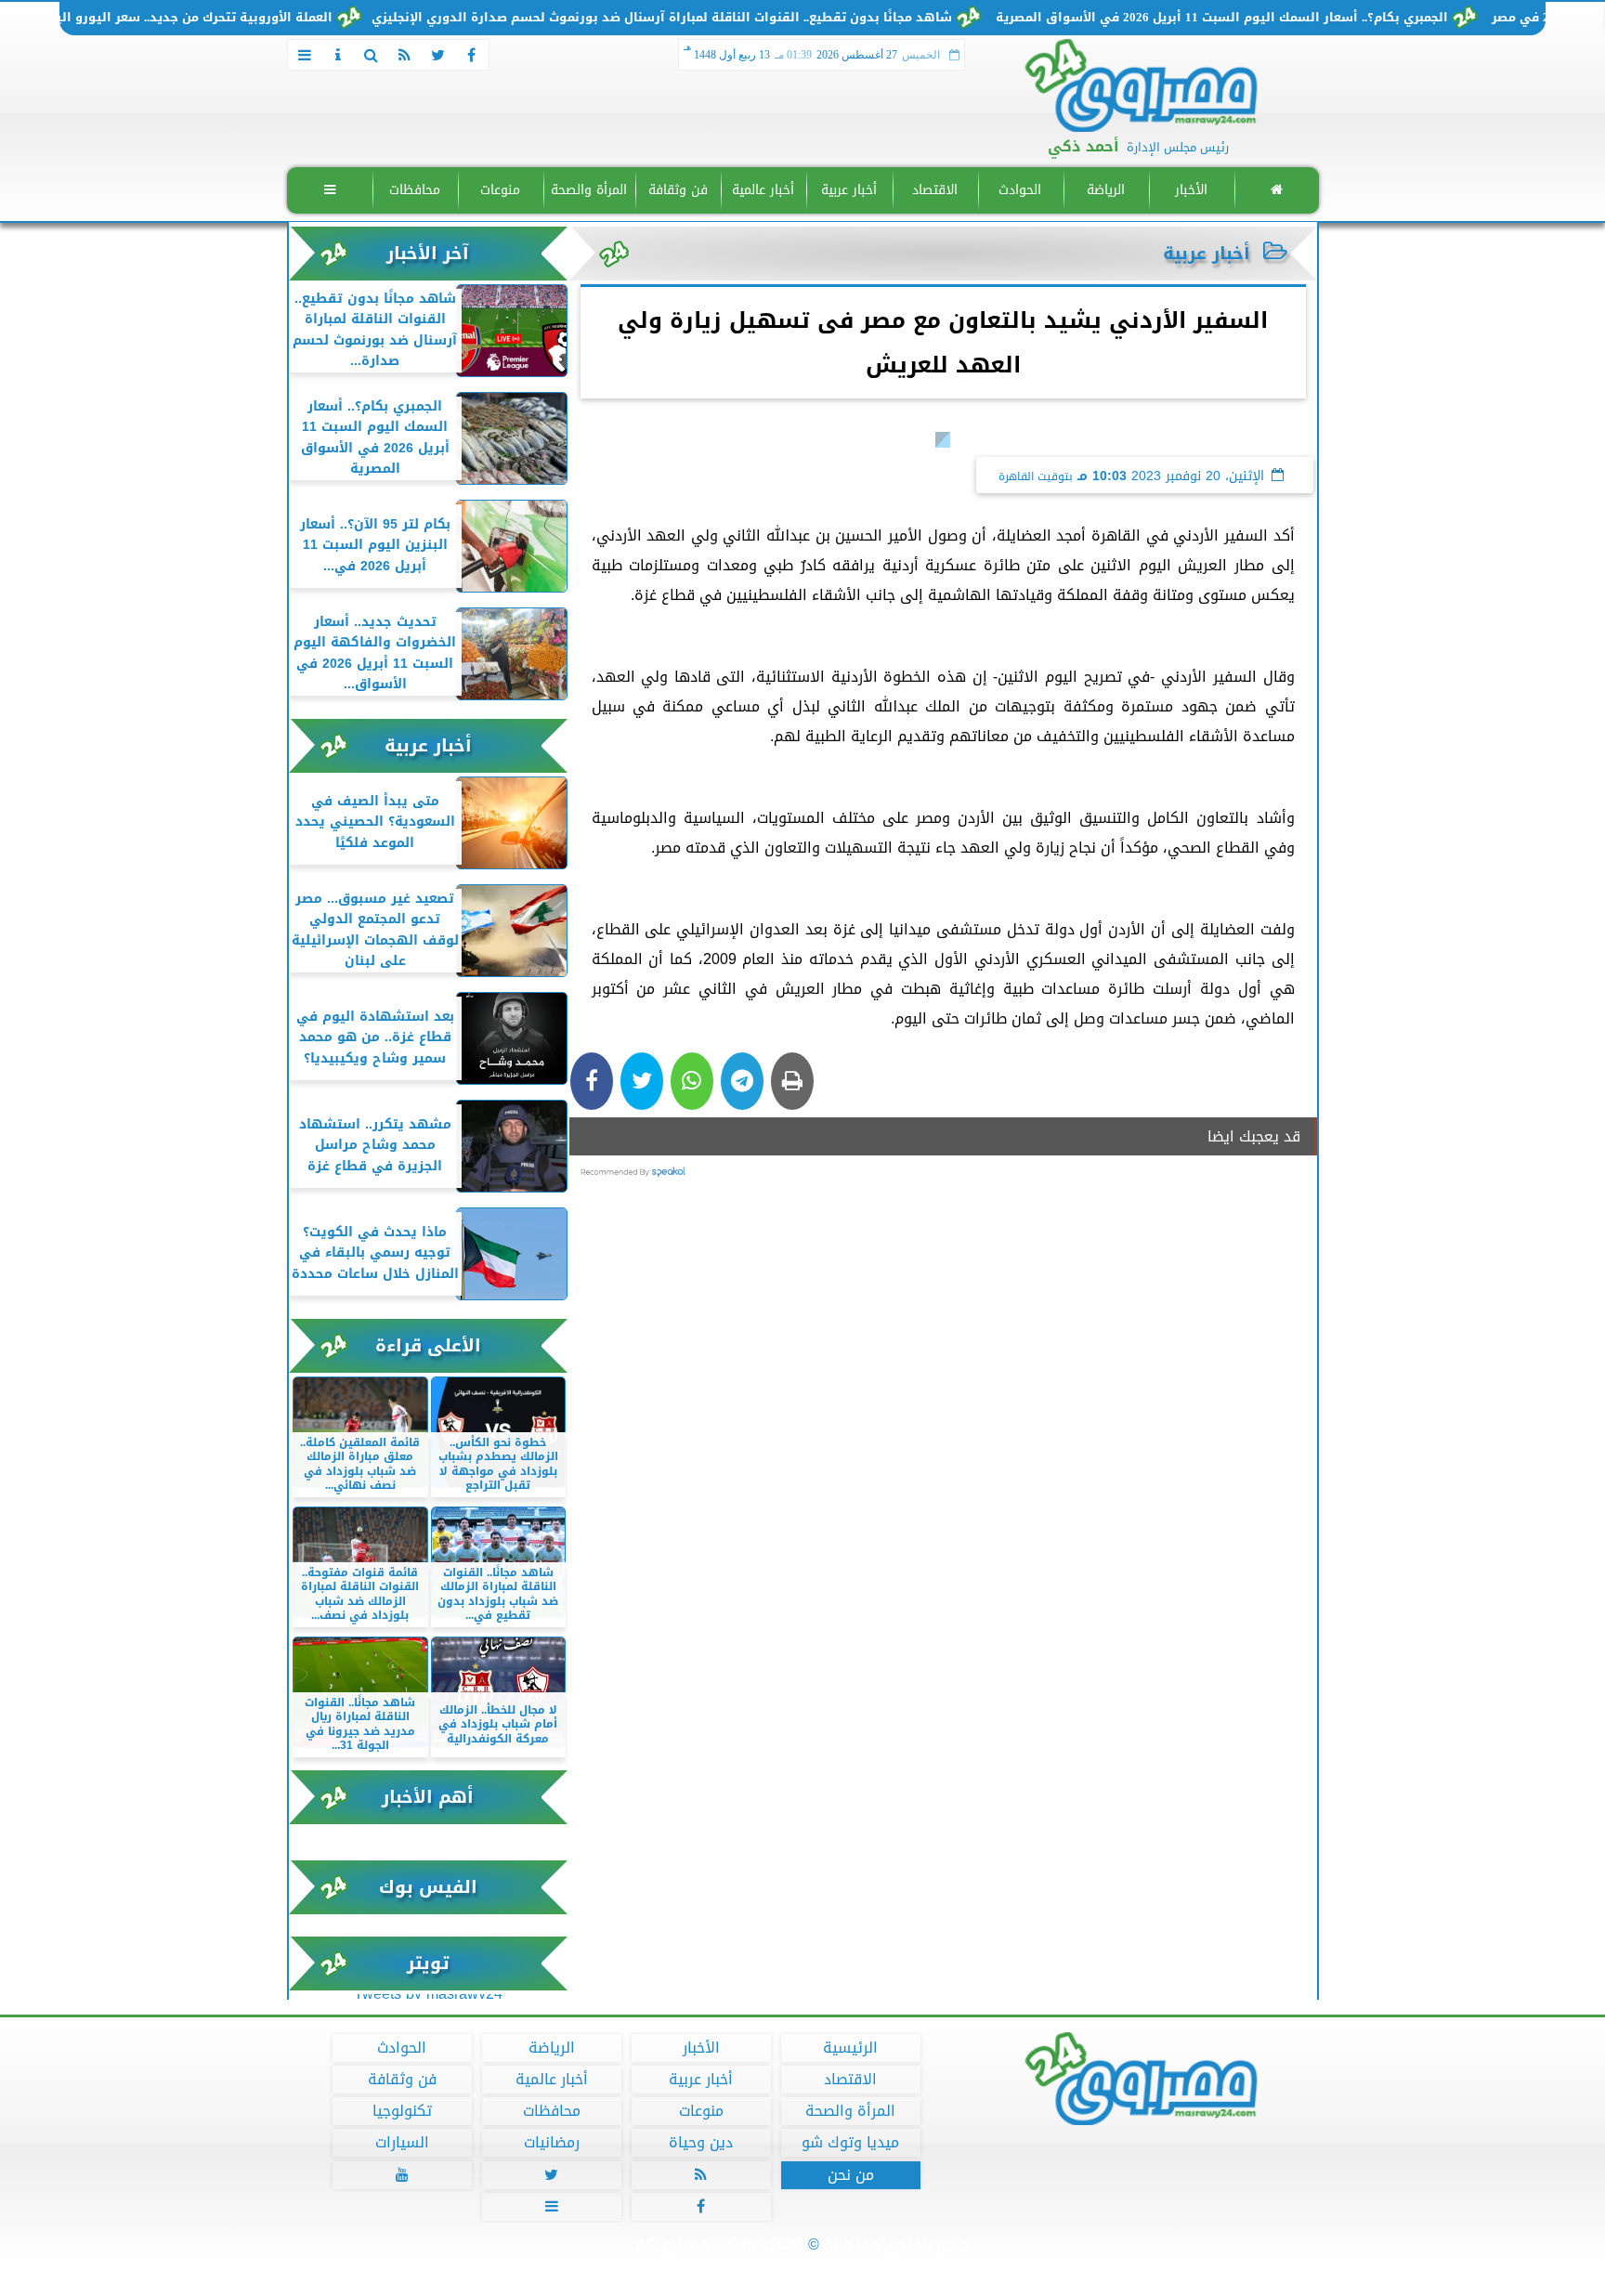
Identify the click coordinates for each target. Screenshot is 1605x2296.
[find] (372, 55)
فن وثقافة (677, 190)
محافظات (415, 190)
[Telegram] (742, 1081)
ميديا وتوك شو (850, 2143)
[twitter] (438, 55)
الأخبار (1190, 190)
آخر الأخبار (428, 253)
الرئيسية (850, 2048)
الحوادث (1020, 190)
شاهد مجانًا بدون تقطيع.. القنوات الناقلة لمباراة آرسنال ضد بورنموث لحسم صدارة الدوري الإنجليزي (724, 18)
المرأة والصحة (589, 190)
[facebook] (472, 55)
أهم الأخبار (428, 1797)
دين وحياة (701, 2143)
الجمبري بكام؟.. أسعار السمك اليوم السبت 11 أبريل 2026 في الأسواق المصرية (1284, 18)
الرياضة (1105, 190)
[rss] (405, 55)
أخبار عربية (849, 190)
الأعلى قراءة (428, 1345)
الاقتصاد (934, 190)
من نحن (850, 2175)
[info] (338, 55)
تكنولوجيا (401, 2111)
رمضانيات (551, 2143)
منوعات (500, 190)
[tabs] (305, 55)
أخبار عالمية (763, 190)
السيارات (401, 2143)
